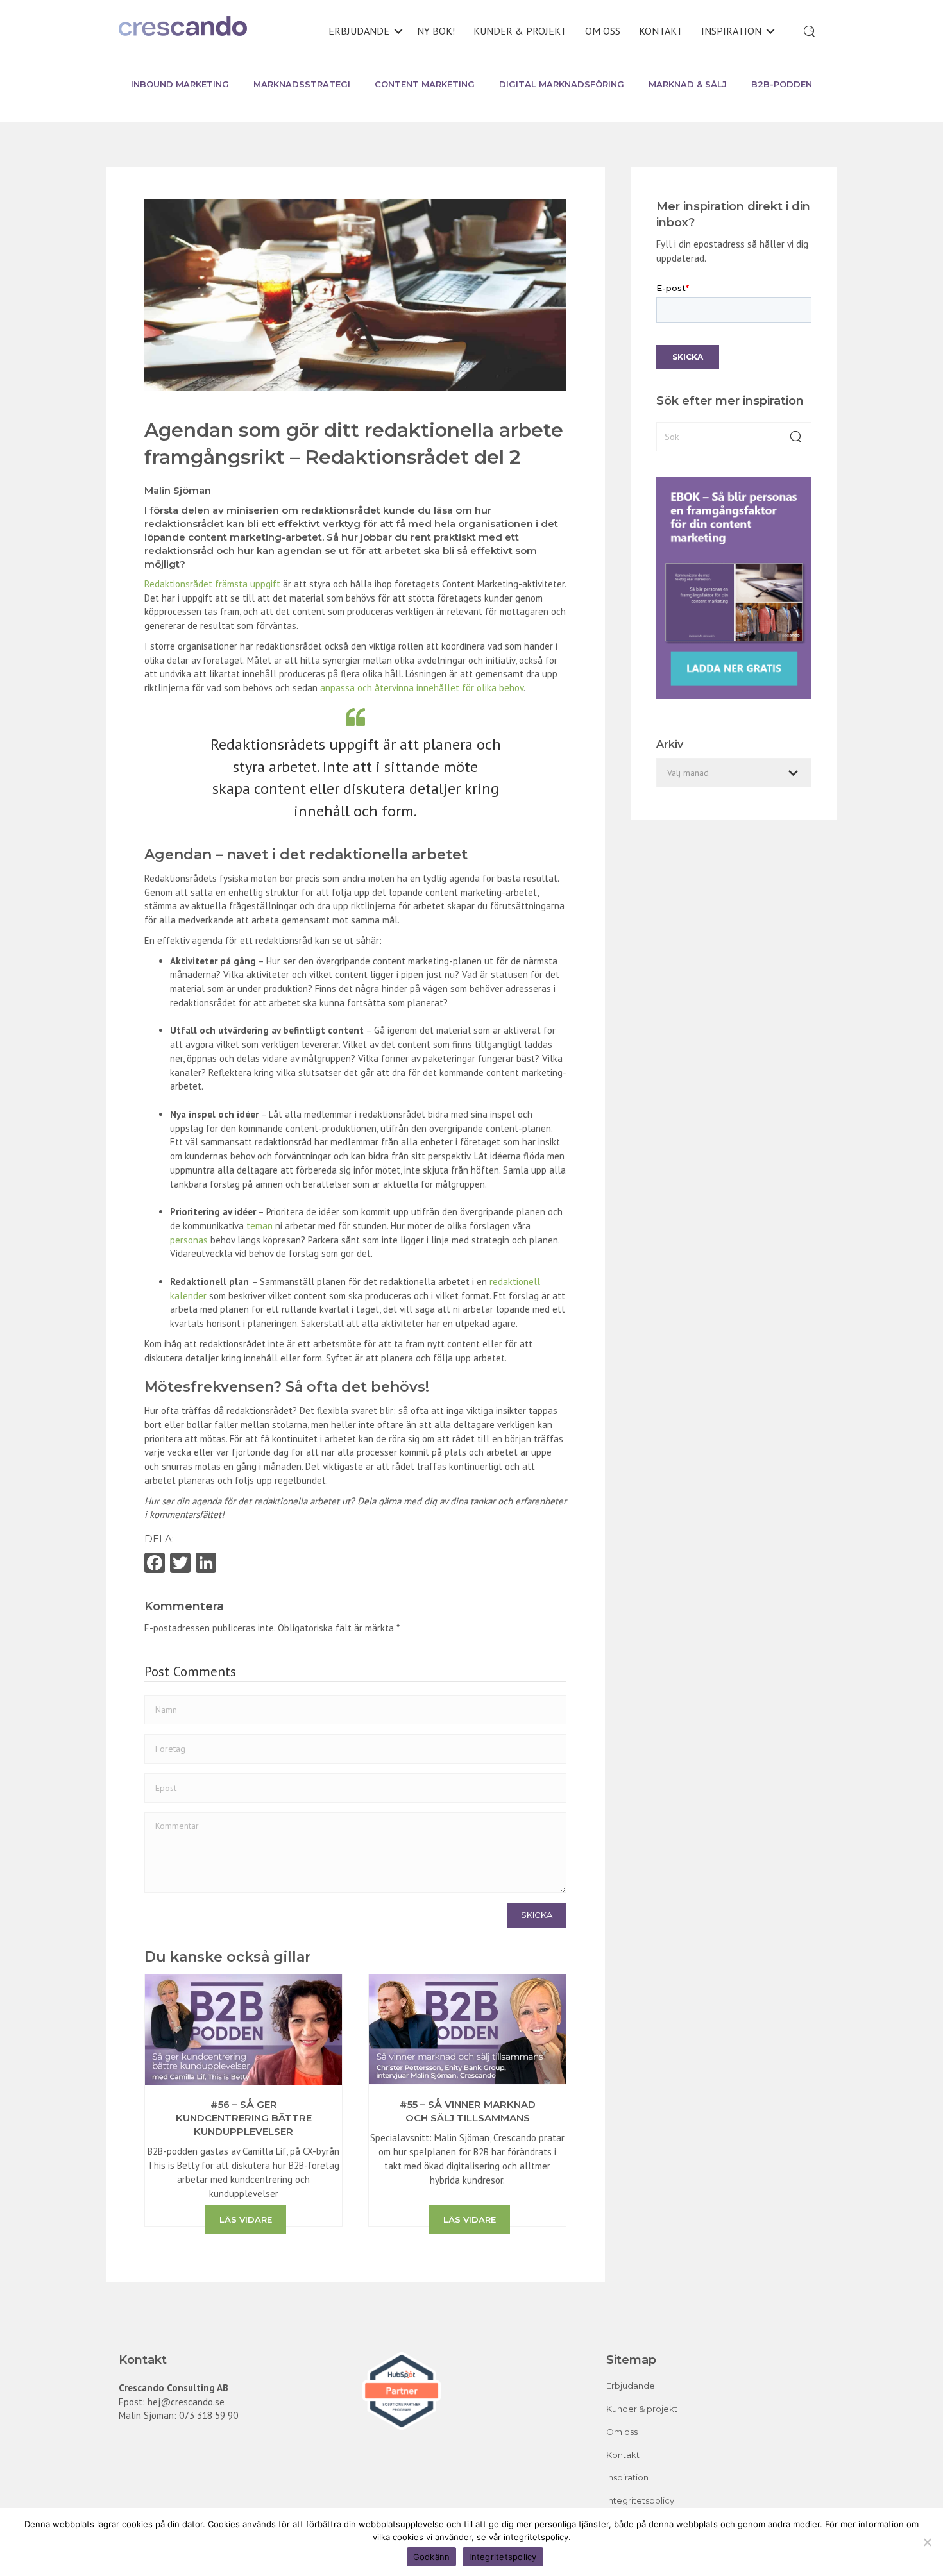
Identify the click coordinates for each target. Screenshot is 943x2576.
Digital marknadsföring (562, 84)
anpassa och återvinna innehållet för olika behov (422, 688)
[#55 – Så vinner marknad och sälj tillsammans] (467, 2029)
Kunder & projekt (520, 31)
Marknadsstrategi (302, 84)
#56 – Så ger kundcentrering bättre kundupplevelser (244, 2118)
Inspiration (731, 31)
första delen (180, 510)
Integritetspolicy (640, 2500)
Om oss (603, 31)
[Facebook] (155, 1564)
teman (259, 1226)
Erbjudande (359, 31)
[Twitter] (180, 1564)
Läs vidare (246, 2219)
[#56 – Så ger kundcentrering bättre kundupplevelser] (243, 2029)
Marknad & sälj (688, 84)
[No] (927, 2542)
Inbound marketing (180, 84)
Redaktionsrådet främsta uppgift (212, 584)
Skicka (537, 1915)
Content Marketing (425, 84)
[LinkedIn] (206, 1564)
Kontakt (661, 31)
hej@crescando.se (186, 2402)
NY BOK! (436, 31)
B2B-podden (782, 84)
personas (189, 1240)
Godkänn (432, 2557)
